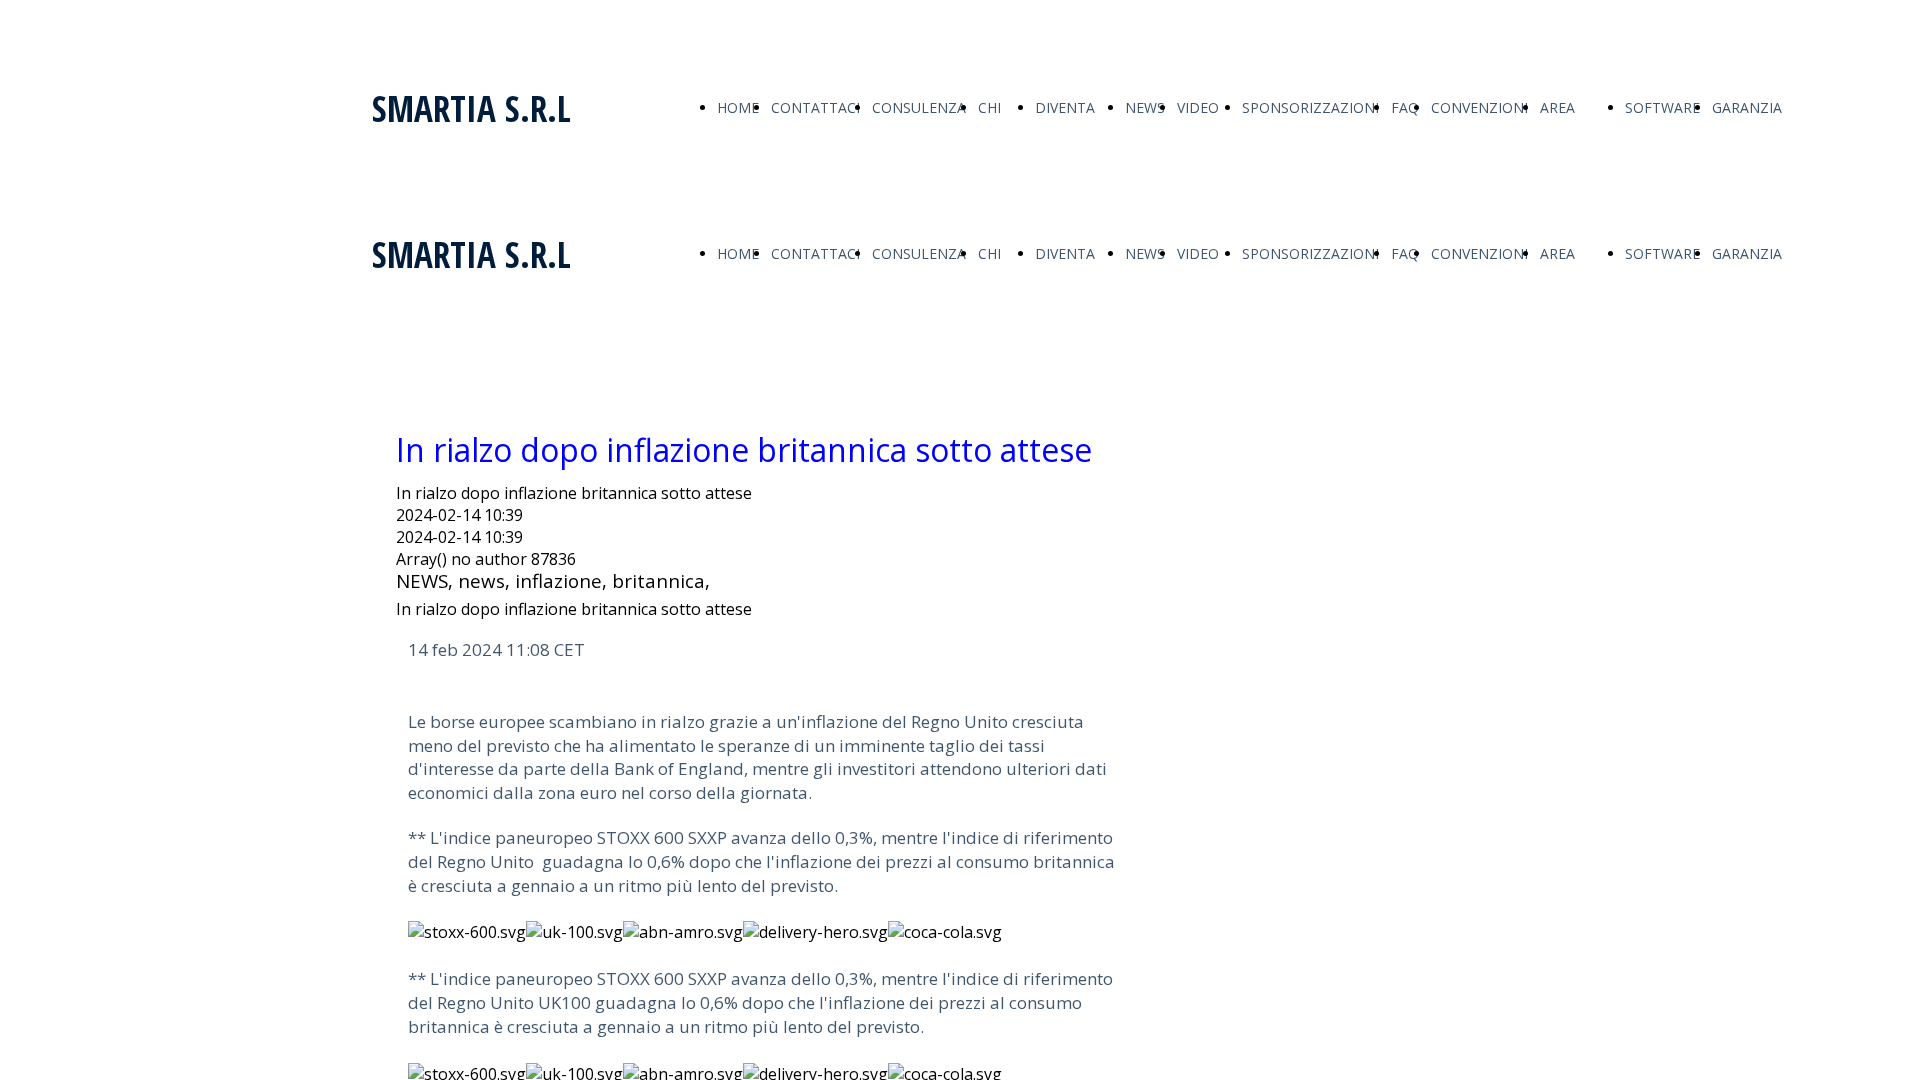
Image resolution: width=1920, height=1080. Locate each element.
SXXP (707, 837)
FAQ (1405, 107)
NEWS (1145, 107)
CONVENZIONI (1479, 107)
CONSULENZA (919, 107)
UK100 (564, 1002)
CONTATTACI (815, 107)
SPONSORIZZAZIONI (1310, 107)
